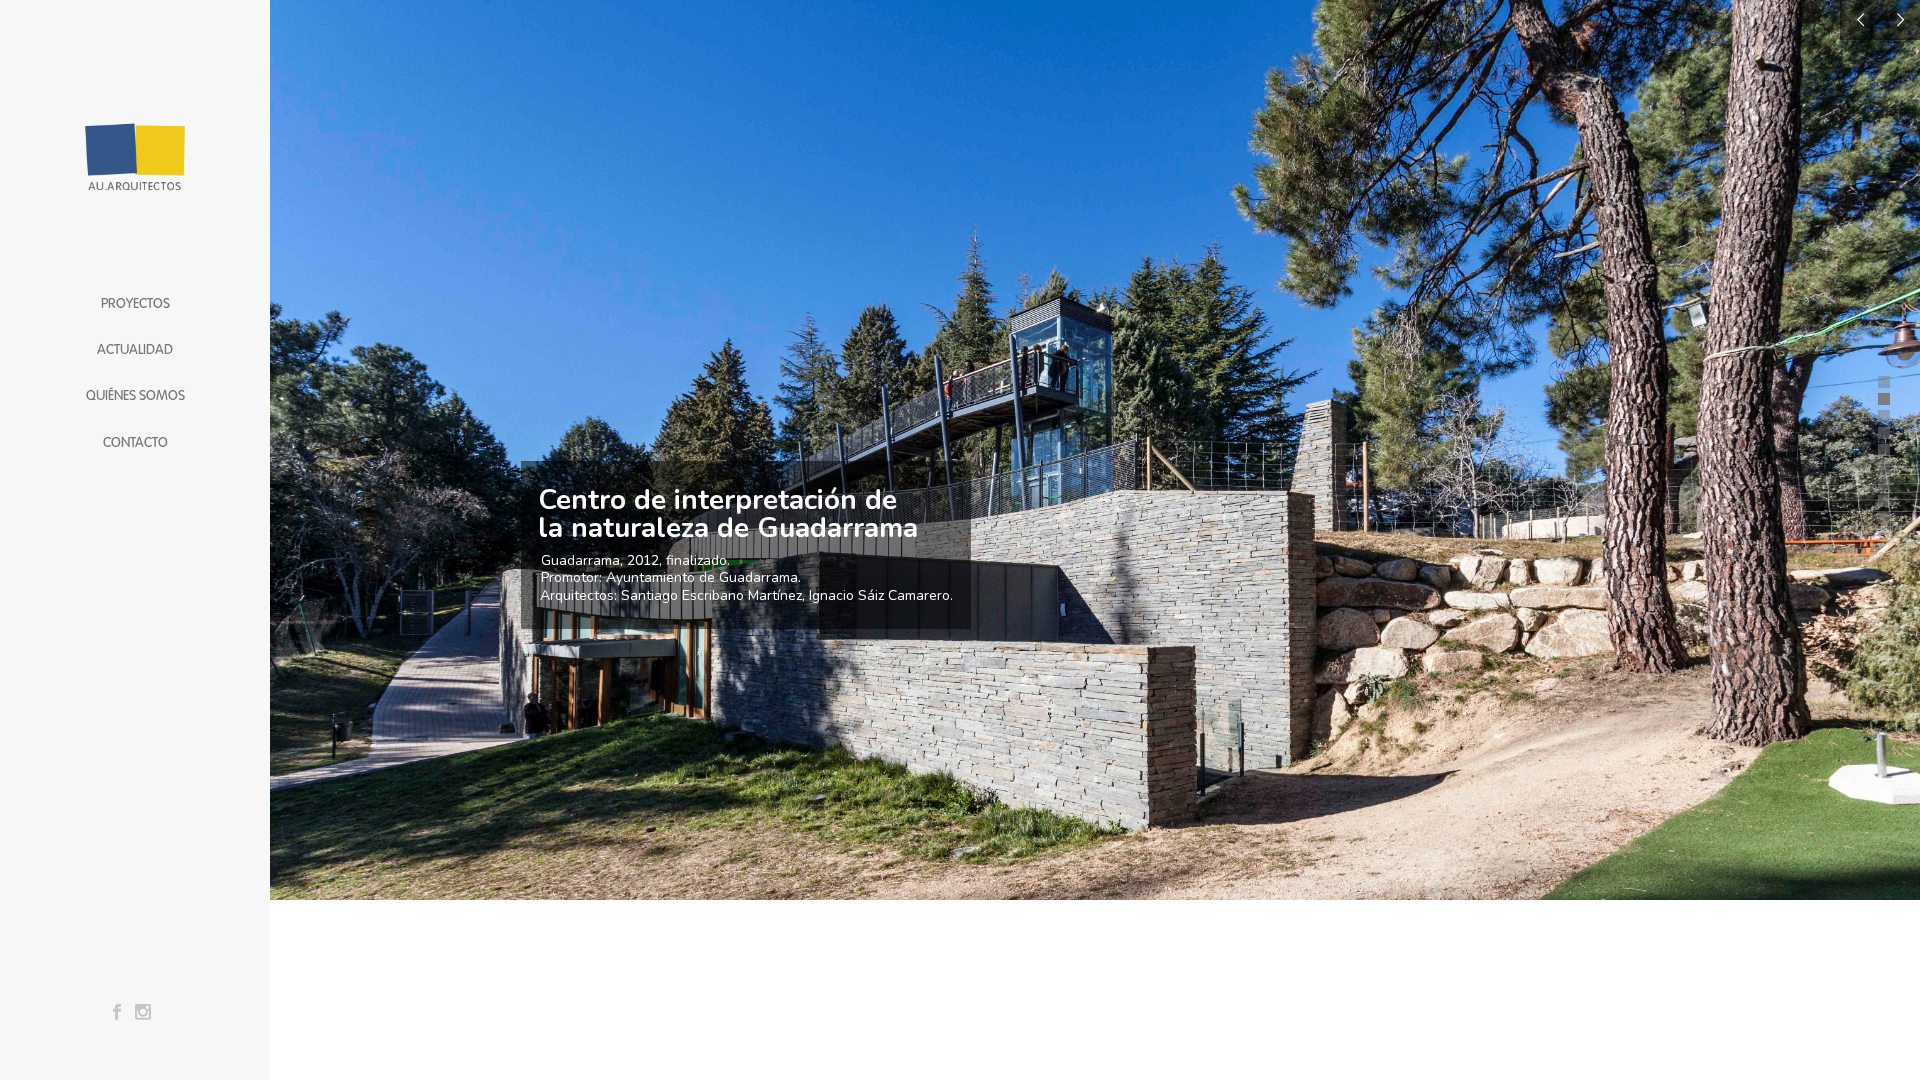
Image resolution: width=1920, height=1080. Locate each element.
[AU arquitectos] (135, 140)
